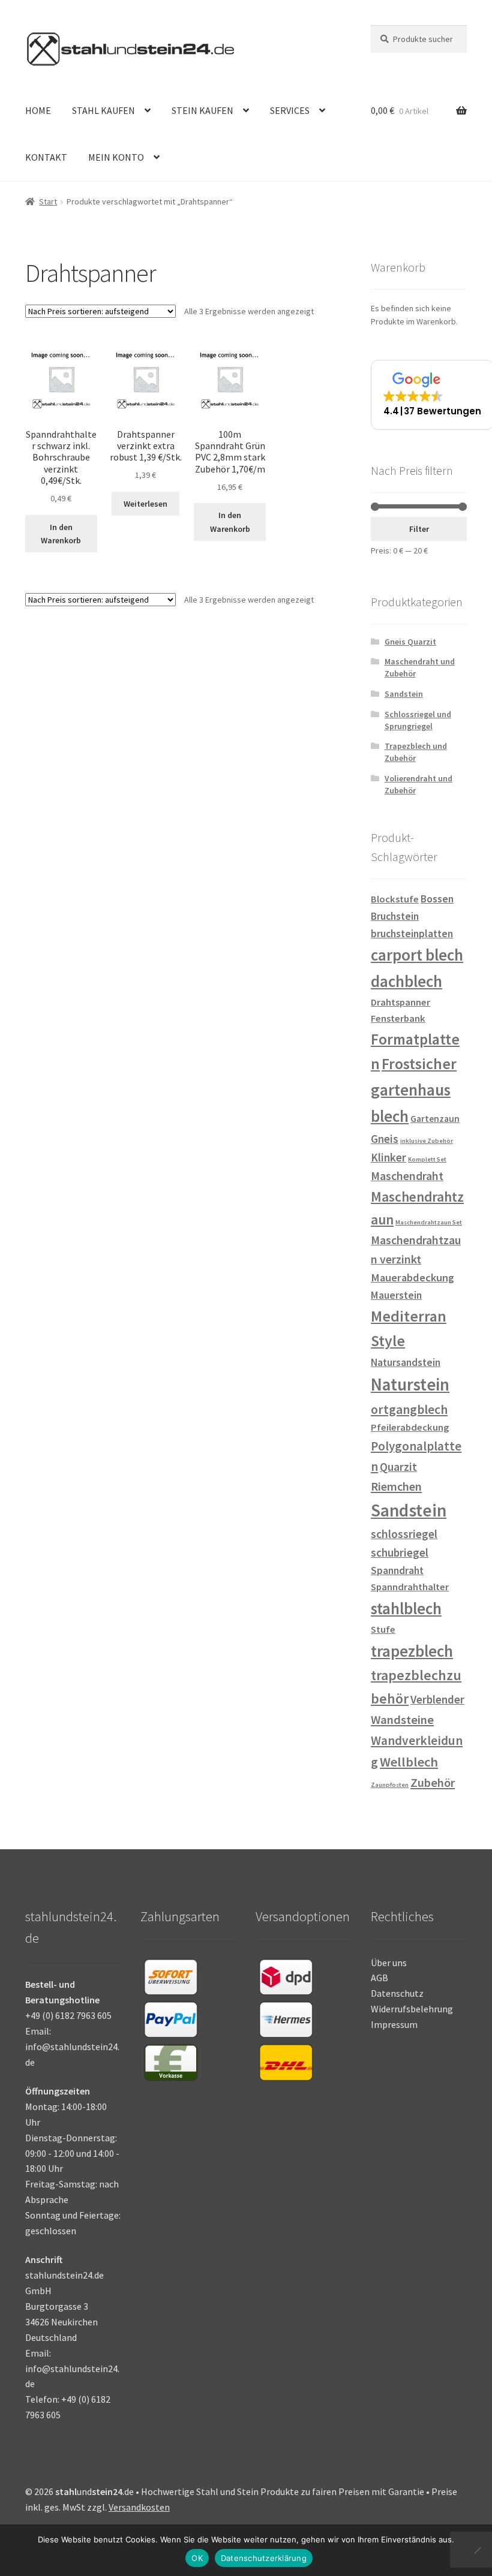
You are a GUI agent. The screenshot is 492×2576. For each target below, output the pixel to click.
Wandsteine (402, 1720)
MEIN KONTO (116, 157)
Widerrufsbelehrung (412, 2009)
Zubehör (433, 1783)
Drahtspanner (400, 1002)
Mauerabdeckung (412, 1278)
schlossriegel (404, 1534)
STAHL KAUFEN (103, 110)
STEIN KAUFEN (202, 110)
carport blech (417, 955)
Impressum (394, 2024)
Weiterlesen (145, 504)
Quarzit (398, 1467)
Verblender (437, 1699)
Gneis (385, 1139)
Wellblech (409, 1762)
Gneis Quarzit (410, 642)
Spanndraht (397, 1570)
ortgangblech (409, 1409)
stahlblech (406, 1608)
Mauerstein (396, 1295)
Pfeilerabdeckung (410, 1427)
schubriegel (400, 1552)
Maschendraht (407, 1176)
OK (197, 2558)
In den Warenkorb (61, 534)
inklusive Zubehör (427, 1141)
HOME (38, 110)
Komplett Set (427, 1159)
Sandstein (404, 694)
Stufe (383, 1629)
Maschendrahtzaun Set (429, 1222)
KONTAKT (46, 157)
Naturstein (410, 1385)
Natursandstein (406, 1362)
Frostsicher (419, 1064)
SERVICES (290, 110)
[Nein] (477, 2550)
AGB (379, 1978)
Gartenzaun (435, 1119)
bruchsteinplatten (412, 934)
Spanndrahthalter (410, 1587)
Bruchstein (395, 916)
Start (48, 201)
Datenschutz (397, 1993)
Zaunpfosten (390, 1785)
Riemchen (396, 1486)
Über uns (389, 1963)
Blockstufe (395, 899)
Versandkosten (139, 2507)
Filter (419, 529)
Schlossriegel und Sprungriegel (418, 720)
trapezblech (412, 1651)
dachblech (406, 981)
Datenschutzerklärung (264, 2558)
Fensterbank (398, 1018)
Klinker (388, 1157)
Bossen (437, 899)
